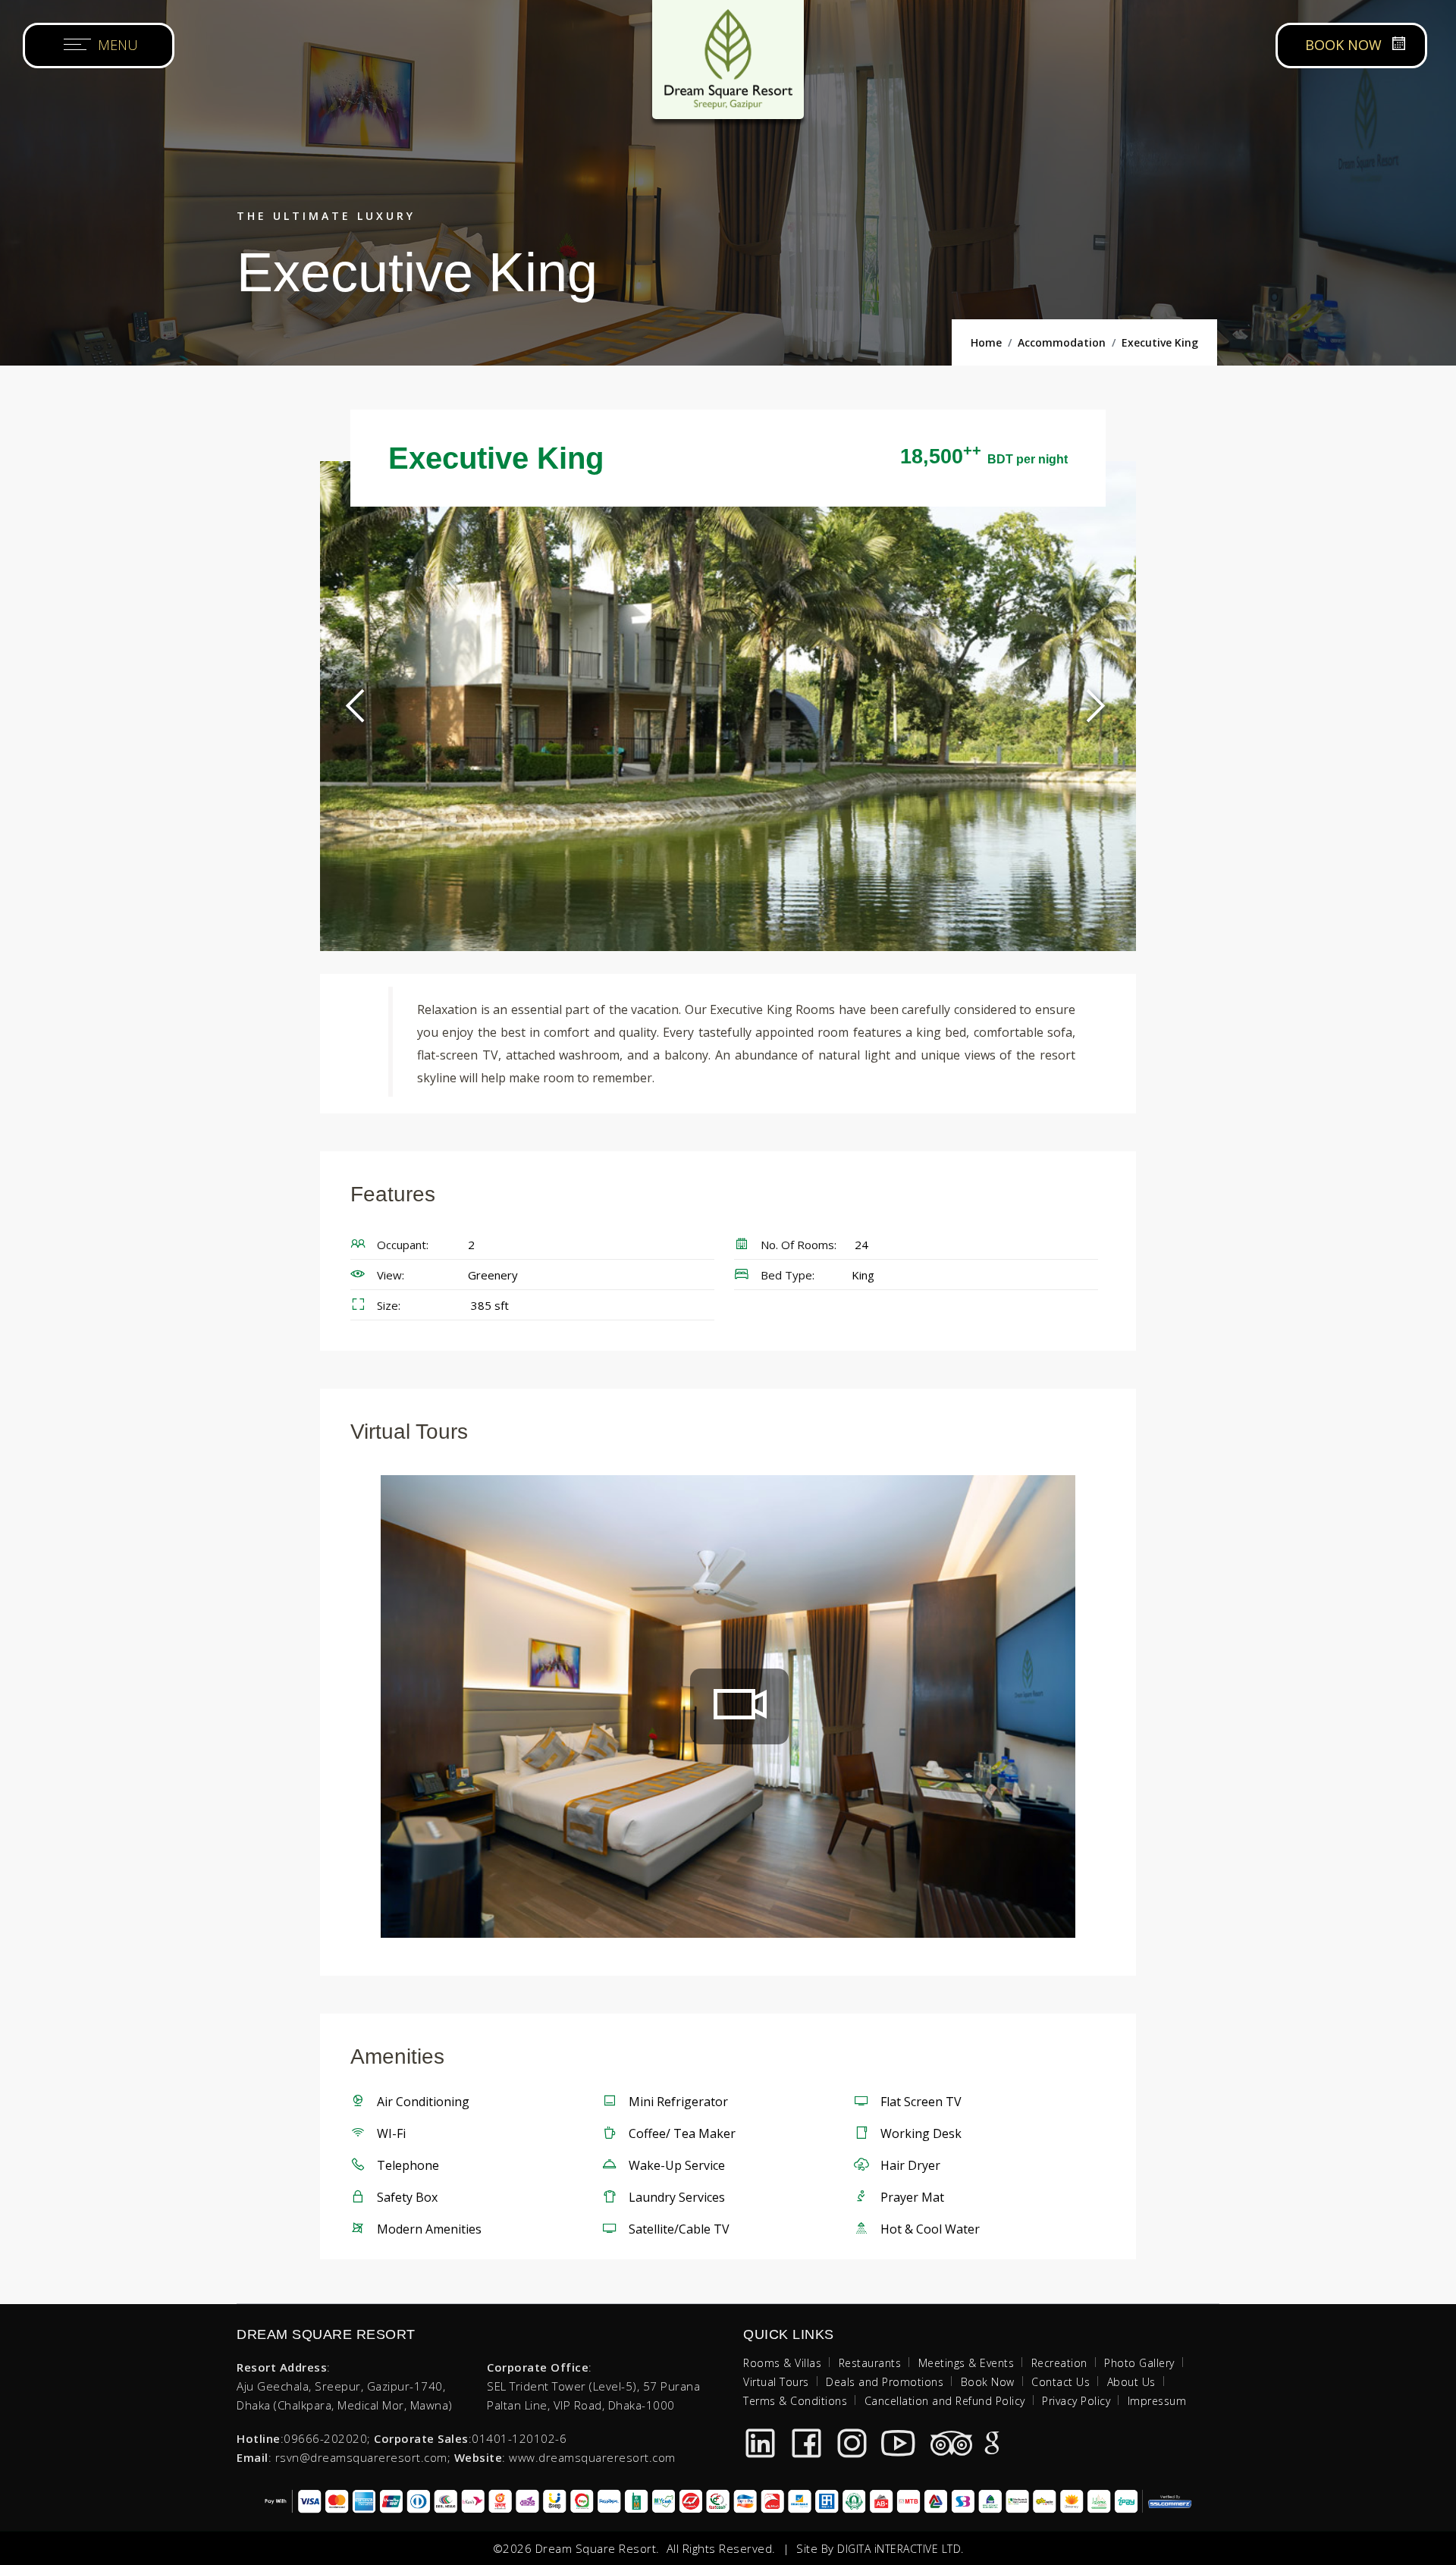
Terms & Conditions (795, 2401)
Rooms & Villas (782, 2363)
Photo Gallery (1139, 2363)
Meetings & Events (966, 2363)
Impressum (1157, 2401)
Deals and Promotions (885, 2382)
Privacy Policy (1076, 2401)
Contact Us (1061, 2382)
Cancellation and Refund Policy (945, 2401)
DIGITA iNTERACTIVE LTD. (901, 2549)
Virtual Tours (776, 2382)
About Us (1131, 2382)
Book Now (988, 2382)
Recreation (1059, 2363)
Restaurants (870, 2363)
